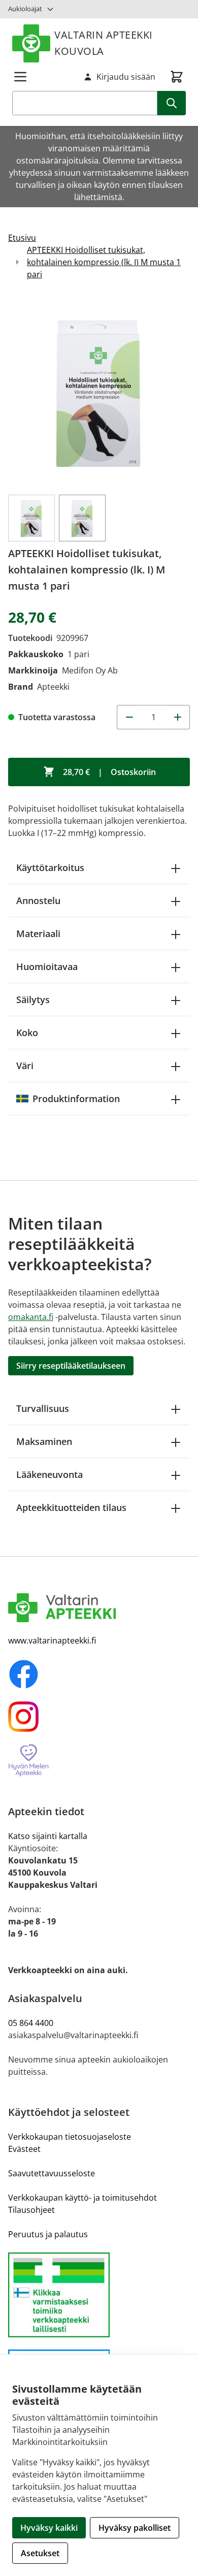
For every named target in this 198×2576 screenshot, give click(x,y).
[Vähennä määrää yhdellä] (129, 717)
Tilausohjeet (31, 2210)
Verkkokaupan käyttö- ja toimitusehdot (82, 2198)
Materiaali (38, 933)
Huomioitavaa (47, 967)
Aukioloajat (25, 9)
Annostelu (38, 900)
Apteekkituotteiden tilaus (71, 1507)
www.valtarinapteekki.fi (52, 1640)
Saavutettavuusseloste (52, 2173)
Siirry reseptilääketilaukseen (71, 1366)
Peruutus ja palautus (48, 2234)
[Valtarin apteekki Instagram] (99, 1717)
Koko (27, 1033)
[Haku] (172, 103)
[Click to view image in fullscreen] (99, 392)
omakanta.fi (31, 1317)
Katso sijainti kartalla (48, 1836)
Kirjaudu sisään (126, 77)
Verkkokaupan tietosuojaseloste (70, 2137)
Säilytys (33, 1000)
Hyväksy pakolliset (135, 2528)
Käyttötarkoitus (50, 867)
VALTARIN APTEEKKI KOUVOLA (104, 43)
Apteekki (53, 687)
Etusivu (22, 238)
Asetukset (40, 2553)
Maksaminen (44, 1441)
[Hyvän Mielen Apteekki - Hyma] (99, 1761)
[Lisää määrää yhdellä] (178, 717)
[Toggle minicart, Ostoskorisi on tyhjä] (177, 77)
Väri (25, 1066)
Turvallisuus (43, 1408)
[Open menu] (20, 77)
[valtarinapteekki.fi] (99, 1608)
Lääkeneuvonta (49, 1474)
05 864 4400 (31, 2023)
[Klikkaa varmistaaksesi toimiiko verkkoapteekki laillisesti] (99, 2295)
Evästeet (24, 2149)
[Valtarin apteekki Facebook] (99, 1674)
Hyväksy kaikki (49, 2528)
